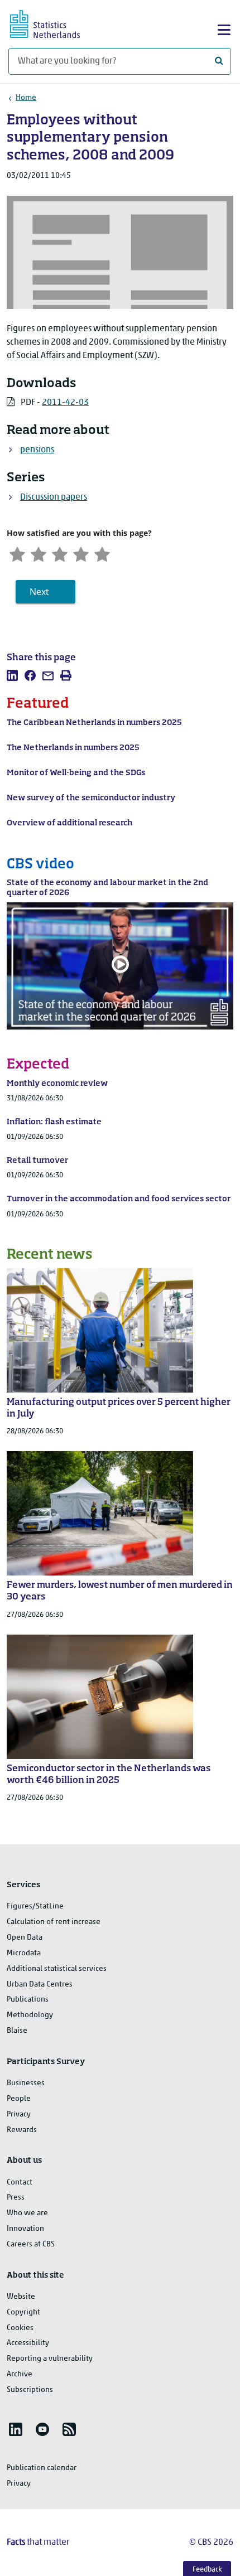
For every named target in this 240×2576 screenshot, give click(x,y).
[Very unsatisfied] (17, 553)
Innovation (25, 2229)
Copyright (23, 2312)
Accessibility (28, 2343)
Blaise (17, 2031)
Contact (20, 2183)
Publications (28, 2000)
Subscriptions (30, 2390)
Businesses (26, 2083)
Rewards (22, 2130)
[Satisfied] (81, 553)
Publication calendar (42, 2468)
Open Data (25, 1938)
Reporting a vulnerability (50, 2359)
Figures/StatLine (35, 1906)
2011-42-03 (65, 403)
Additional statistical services (57, 1969)
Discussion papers (54, 497)
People (19, 2099)
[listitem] (12, 675)
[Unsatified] (39, 553)
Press (16, 2198)
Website (21, 2297)
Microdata (24, 1953)
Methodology (30, 2015)
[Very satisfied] (102, 553)
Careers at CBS (31, 2244)
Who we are (27, 2213)
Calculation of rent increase (54, 1922)
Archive (20, 2374)
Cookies (20, 2328)
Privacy (19, 2115)
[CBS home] (55, 23)
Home (26, 98)
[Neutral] (60, 553)
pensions (37, 450)
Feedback (207, 2570)
